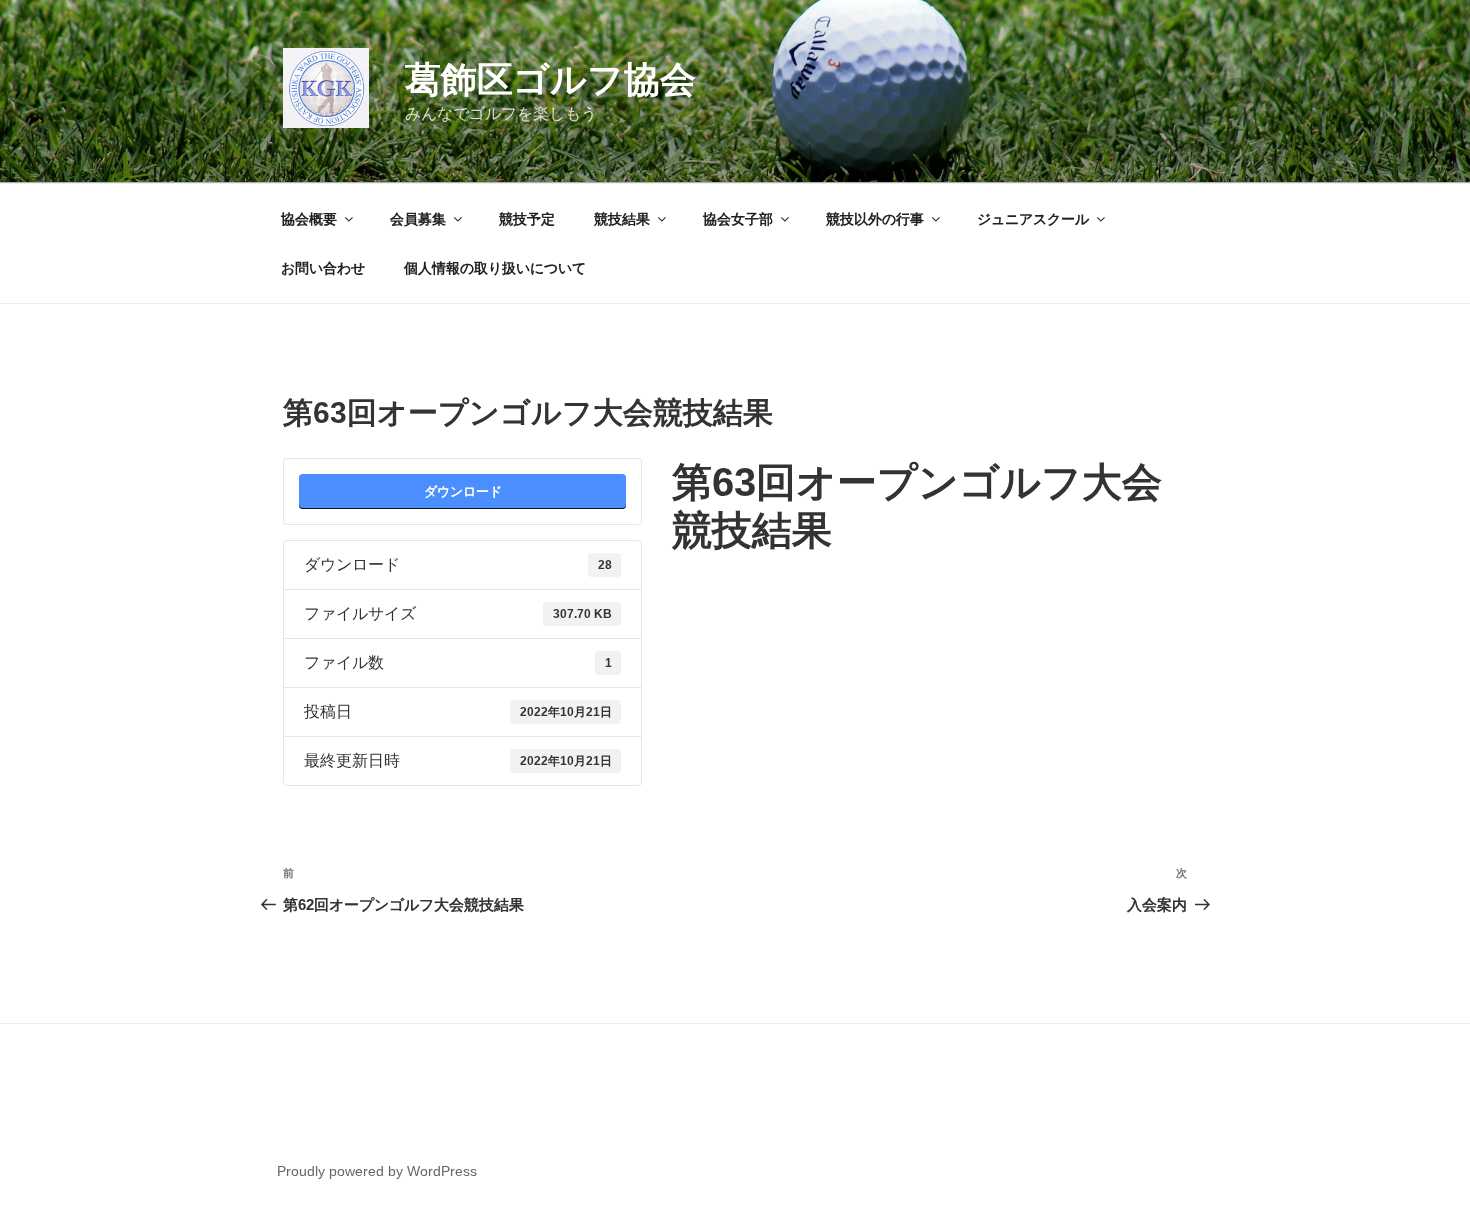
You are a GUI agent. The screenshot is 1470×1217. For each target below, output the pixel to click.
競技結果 (622, 219)
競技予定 (527, 219)
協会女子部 (738, 219)
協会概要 (309, 219)
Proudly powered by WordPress (377, 1171)
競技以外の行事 (875, 219)
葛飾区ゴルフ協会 (550, 79)
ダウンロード (463, 491)
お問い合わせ (323, 268)
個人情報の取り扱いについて (495, 268)
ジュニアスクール (1033, 219)
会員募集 (418, 219)
